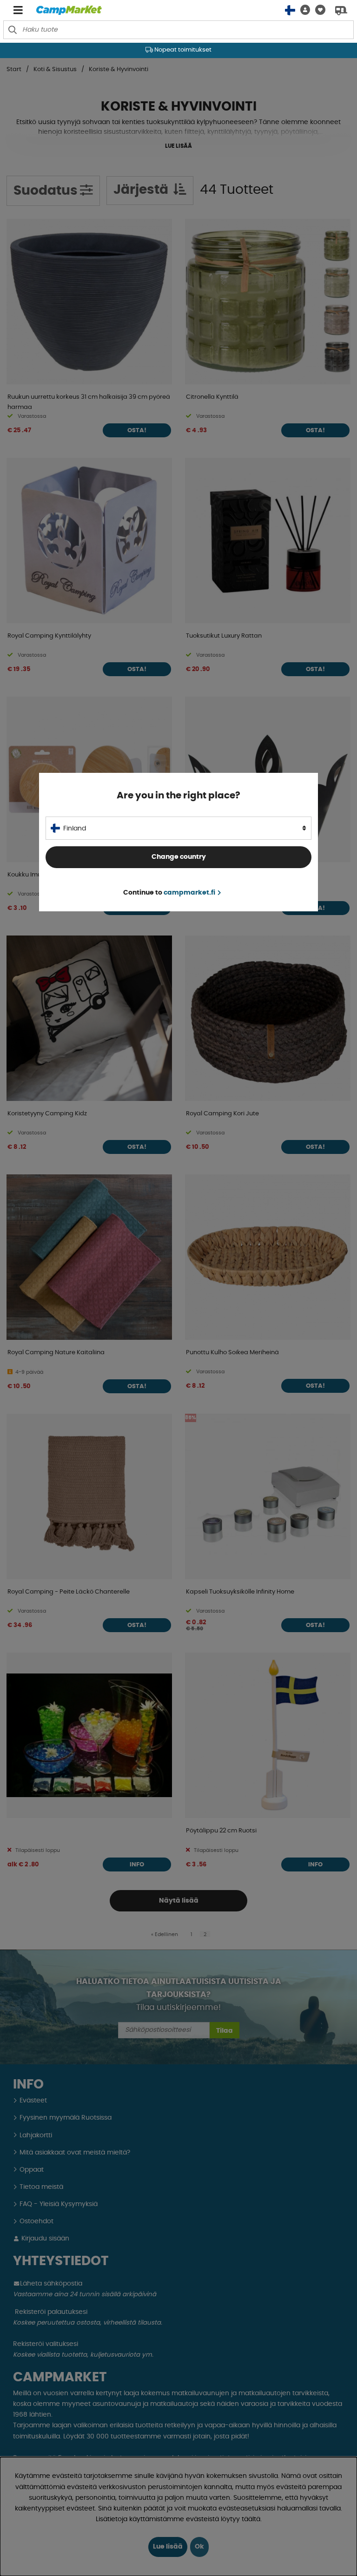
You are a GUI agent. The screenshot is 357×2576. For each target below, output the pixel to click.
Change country (179, 857)
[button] (303, 10)
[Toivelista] (318, 10)
